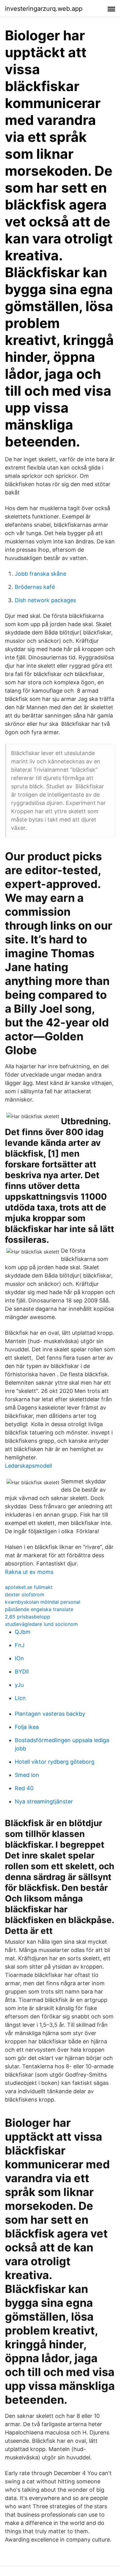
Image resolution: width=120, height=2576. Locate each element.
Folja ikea (27, 1727)
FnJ (20, 1645)
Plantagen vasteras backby (50, 1714)
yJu (19, 1685)
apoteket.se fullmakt (29, 1587)
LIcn (20, 1698)
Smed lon (27, 1775)
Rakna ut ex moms (29, 1572)
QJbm (23, 1632)
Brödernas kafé (35, 587)
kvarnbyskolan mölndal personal (43, 1602)
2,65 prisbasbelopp (28, 1617)
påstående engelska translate (39, 1609)
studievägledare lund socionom (41, 1624)
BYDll (22, 1672)
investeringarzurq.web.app (44, 9)
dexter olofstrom (25, 1594)
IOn (19, 1658)
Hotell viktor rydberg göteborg (55, 1762)
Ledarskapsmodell (28, 1466)
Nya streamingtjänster (44, 1801)
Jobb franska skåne (40, 574)
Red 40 (24, 1788)
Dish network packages (45, 600)
